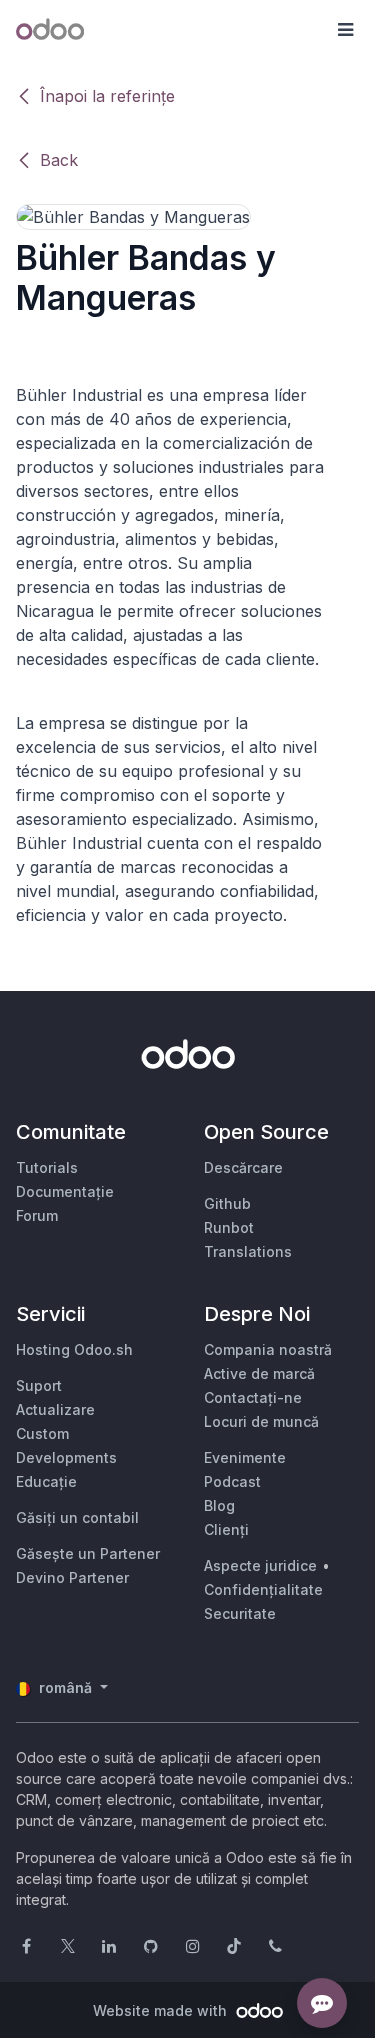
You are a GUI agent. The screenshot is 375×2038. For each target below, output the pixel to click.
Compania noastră (268, 1349)
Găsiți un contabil (77, 1517)
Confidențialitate (263, 1589)
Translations (248, 1251)
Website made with (162, 2010)
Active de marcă (259, 1373)
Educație (46, 1481)
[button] (345, 30)
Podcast (232, 1481)
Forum (37, 1215)
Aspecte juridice (260, 1565)
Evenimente (245, 1457)
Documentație (65, 1191)
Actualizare (55, 1409)
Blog (219, 1505)
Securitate (240, 1613)
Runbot (229, 1227)
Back (59, 160)
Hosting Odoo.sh (74, 1349)
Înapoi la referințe (107, 96)
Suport (39, 1385)
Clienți (226, 1529)
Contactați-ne (253, 1397)
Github (227, 1203)
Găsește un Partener (88, 1553)
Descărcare (243, 1167)
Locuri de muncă (261, 1421)
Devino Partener (72, 1577)
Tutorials (47, 1167)
